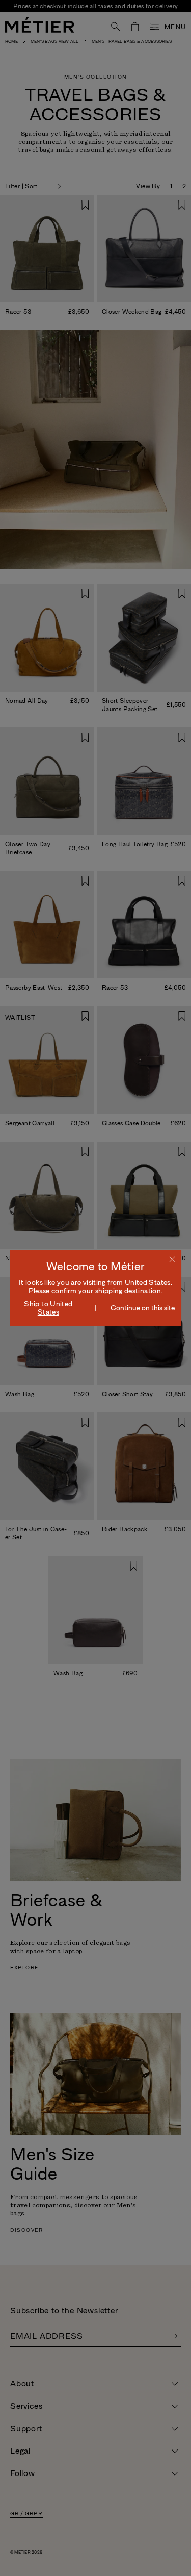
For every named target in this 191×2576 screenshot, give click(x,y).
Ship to (48, 1308)
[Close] (172, 1259)
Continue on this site (143, 1308)
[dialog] (96, 1288)
